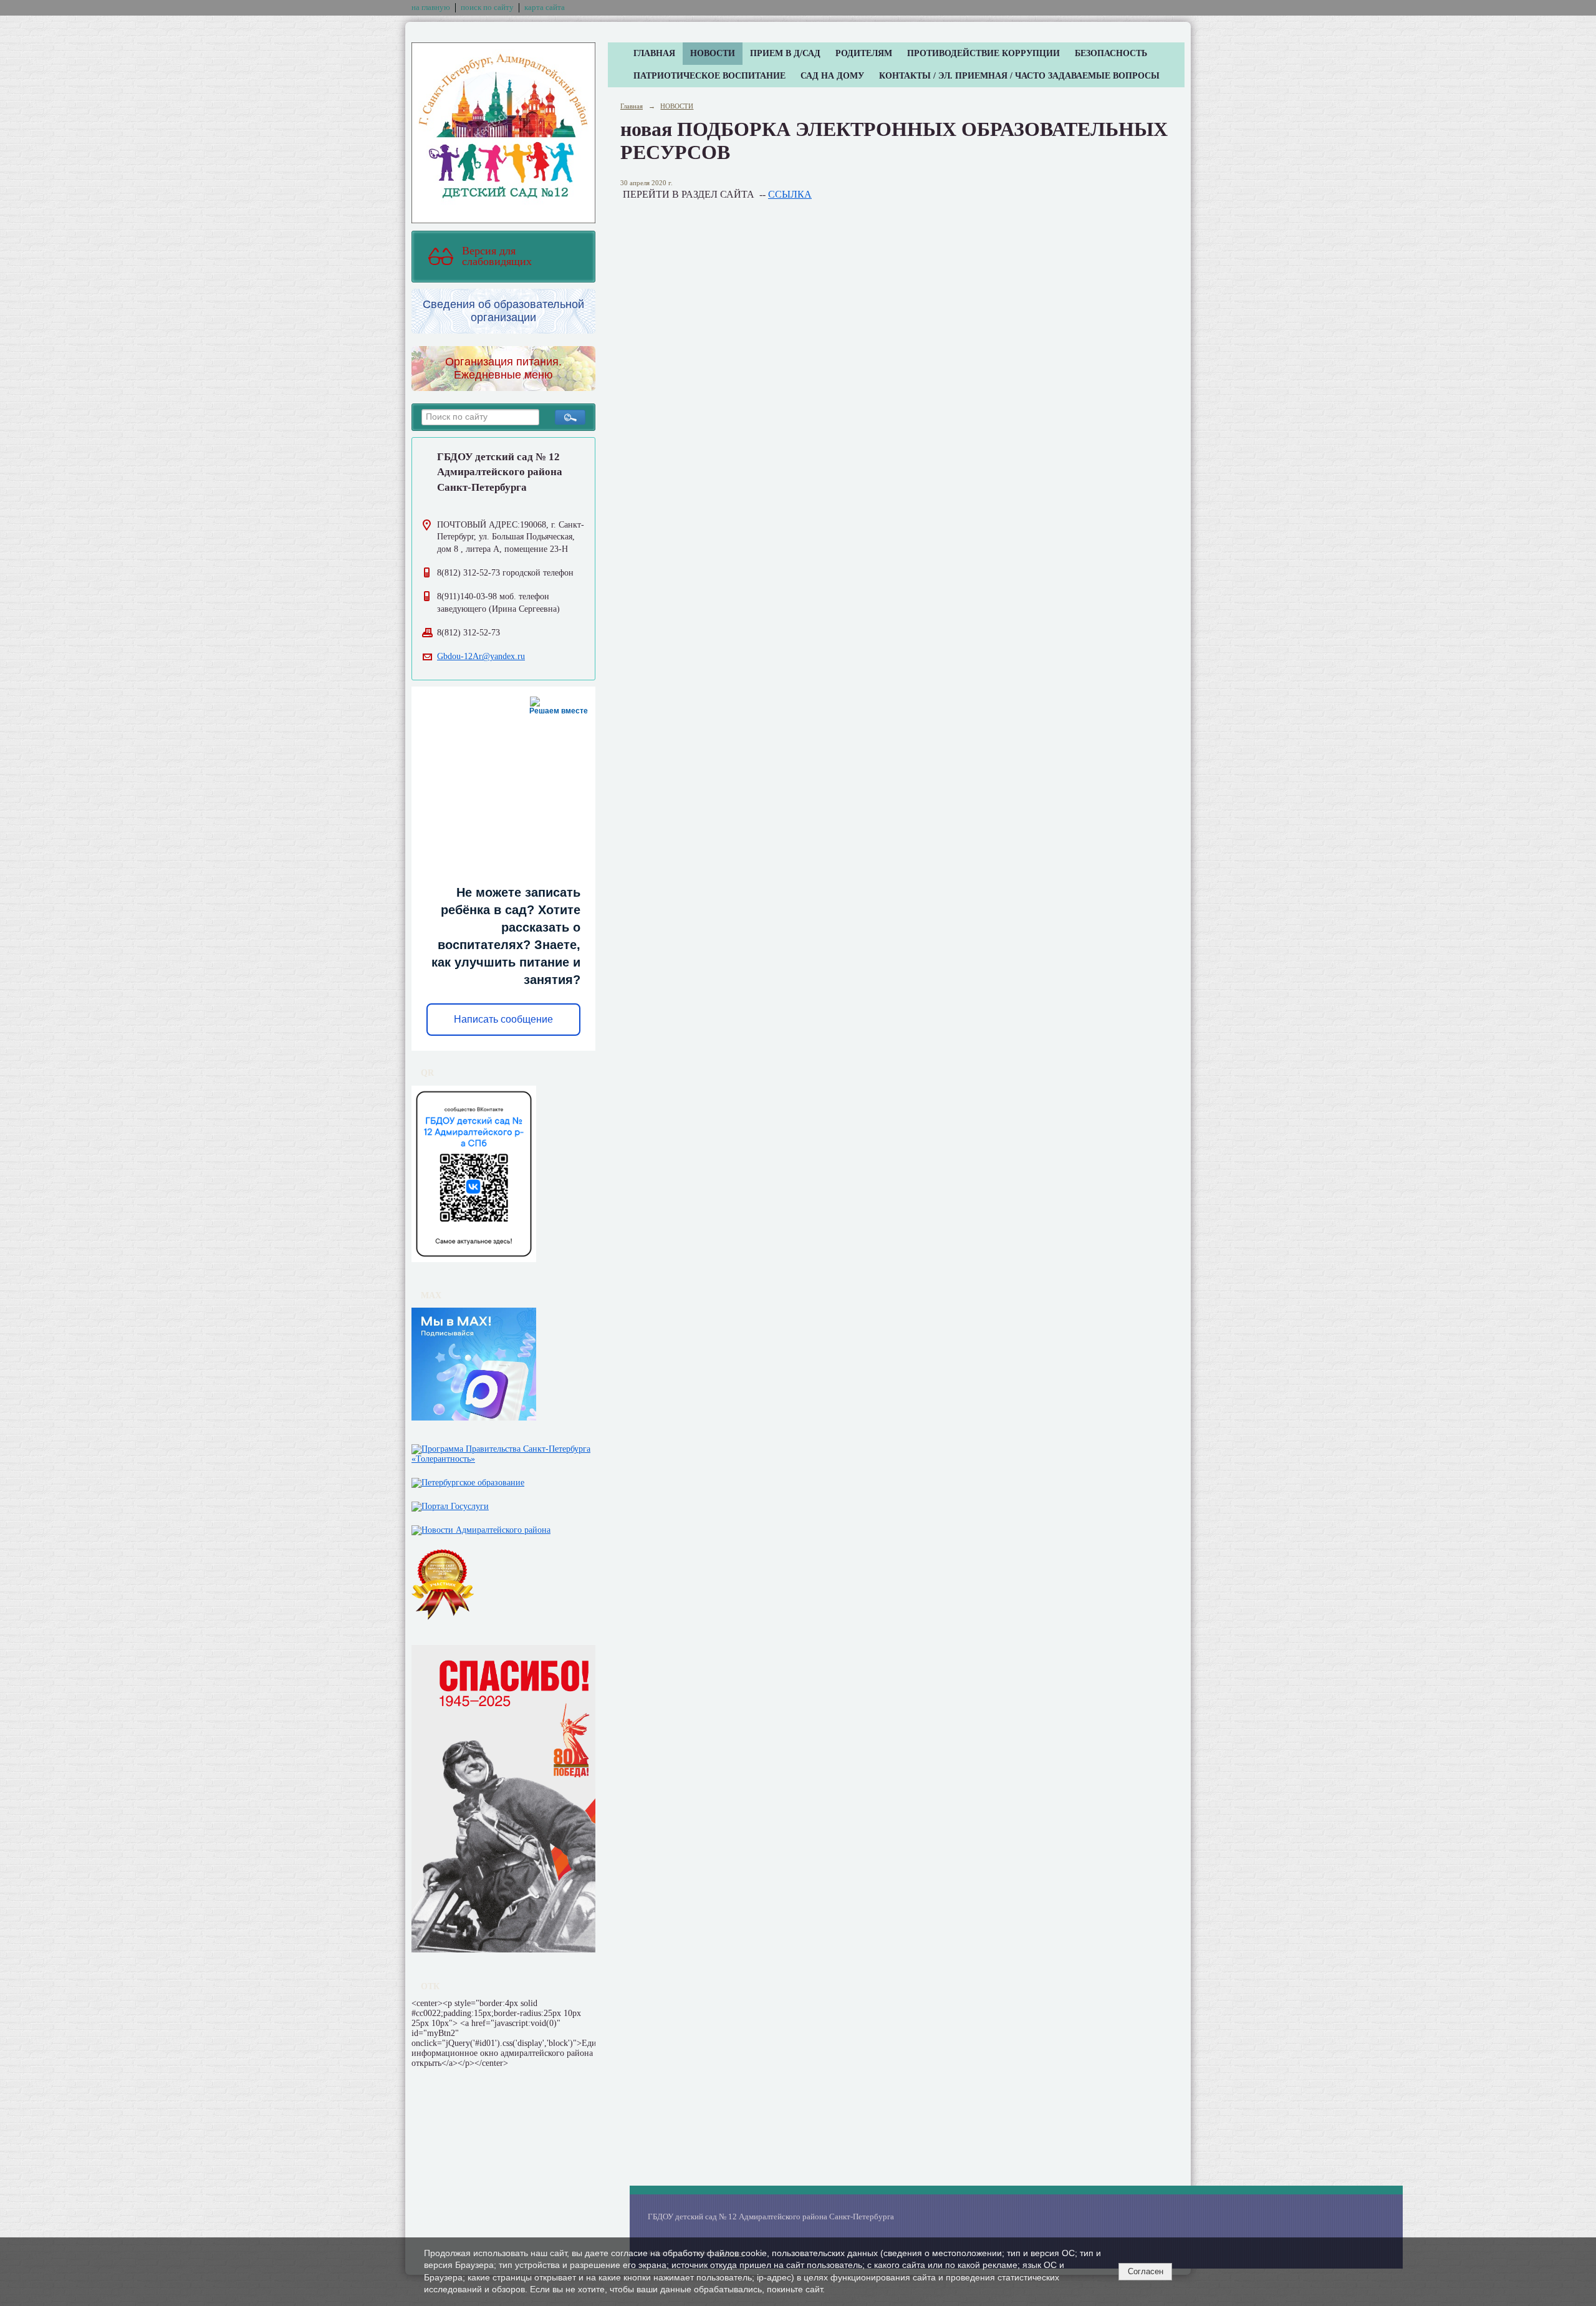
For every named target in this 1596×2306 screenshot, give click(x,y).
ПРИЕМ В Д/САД (785, 53)
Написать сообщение (503, 1019)
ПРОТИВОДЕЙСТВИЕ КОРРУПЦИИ (983, 53)
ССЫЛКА (790, 194)
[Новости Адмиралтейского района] (481, 1527)
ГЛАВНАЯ (654, 53)
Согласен (1146, 2271)
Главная (632, 106)
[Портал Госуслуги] (450, 1504)
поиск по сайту (487, 7)
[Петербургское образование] (468, 1480)
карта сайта (545, 7)
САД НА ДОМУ (832, 76)
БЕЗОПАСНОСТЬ (1111, 53)
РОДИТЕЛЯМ (864, 53)
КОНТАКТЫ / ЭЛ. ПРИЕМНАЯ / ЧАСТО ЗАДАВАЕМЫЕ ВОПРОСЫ (1019, 76)
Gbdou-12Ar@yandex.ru (481, 656)
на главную (431, 7)
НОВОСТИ (713, 53)
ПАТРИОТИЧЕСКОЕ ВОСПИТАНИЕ (709, 76)
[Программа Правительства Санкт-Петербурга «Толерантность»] (503, 1451)
